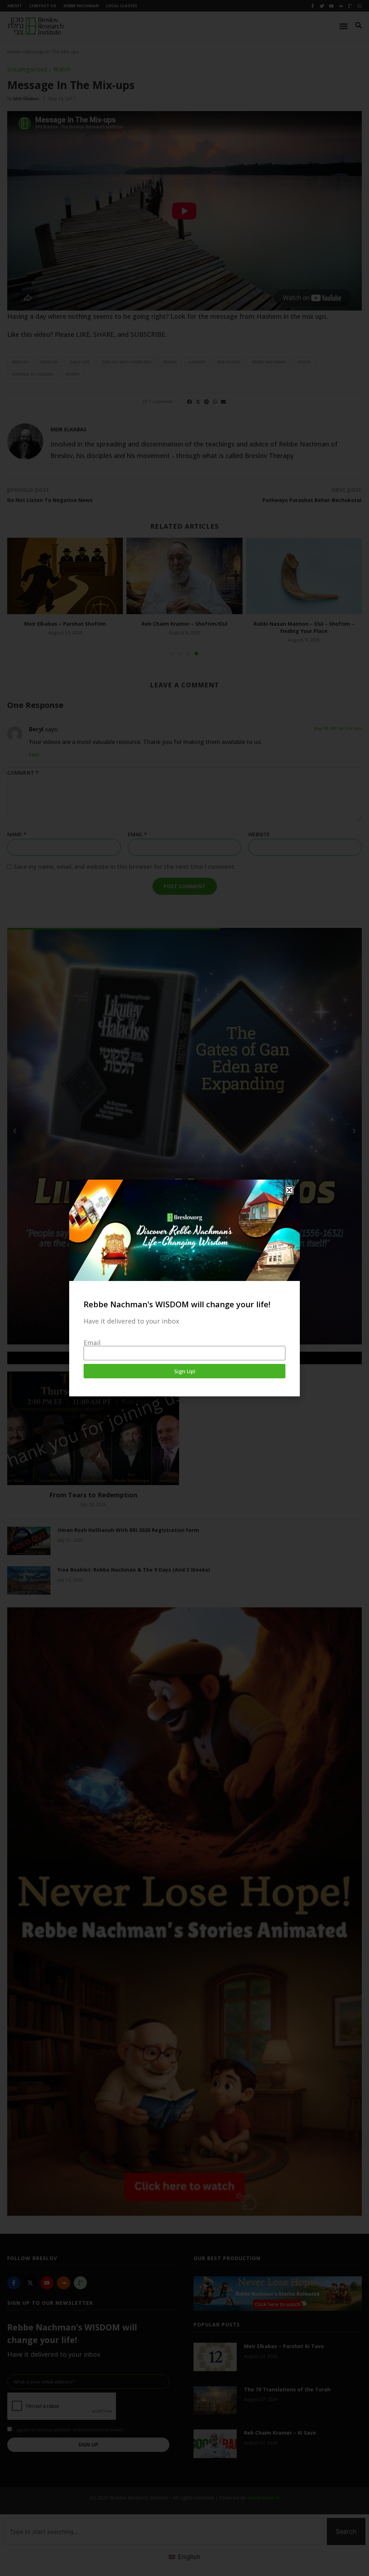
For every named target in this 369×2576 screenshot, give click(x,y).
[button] (289, 1190)
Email (92, 1343)
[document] (184, 1288)
